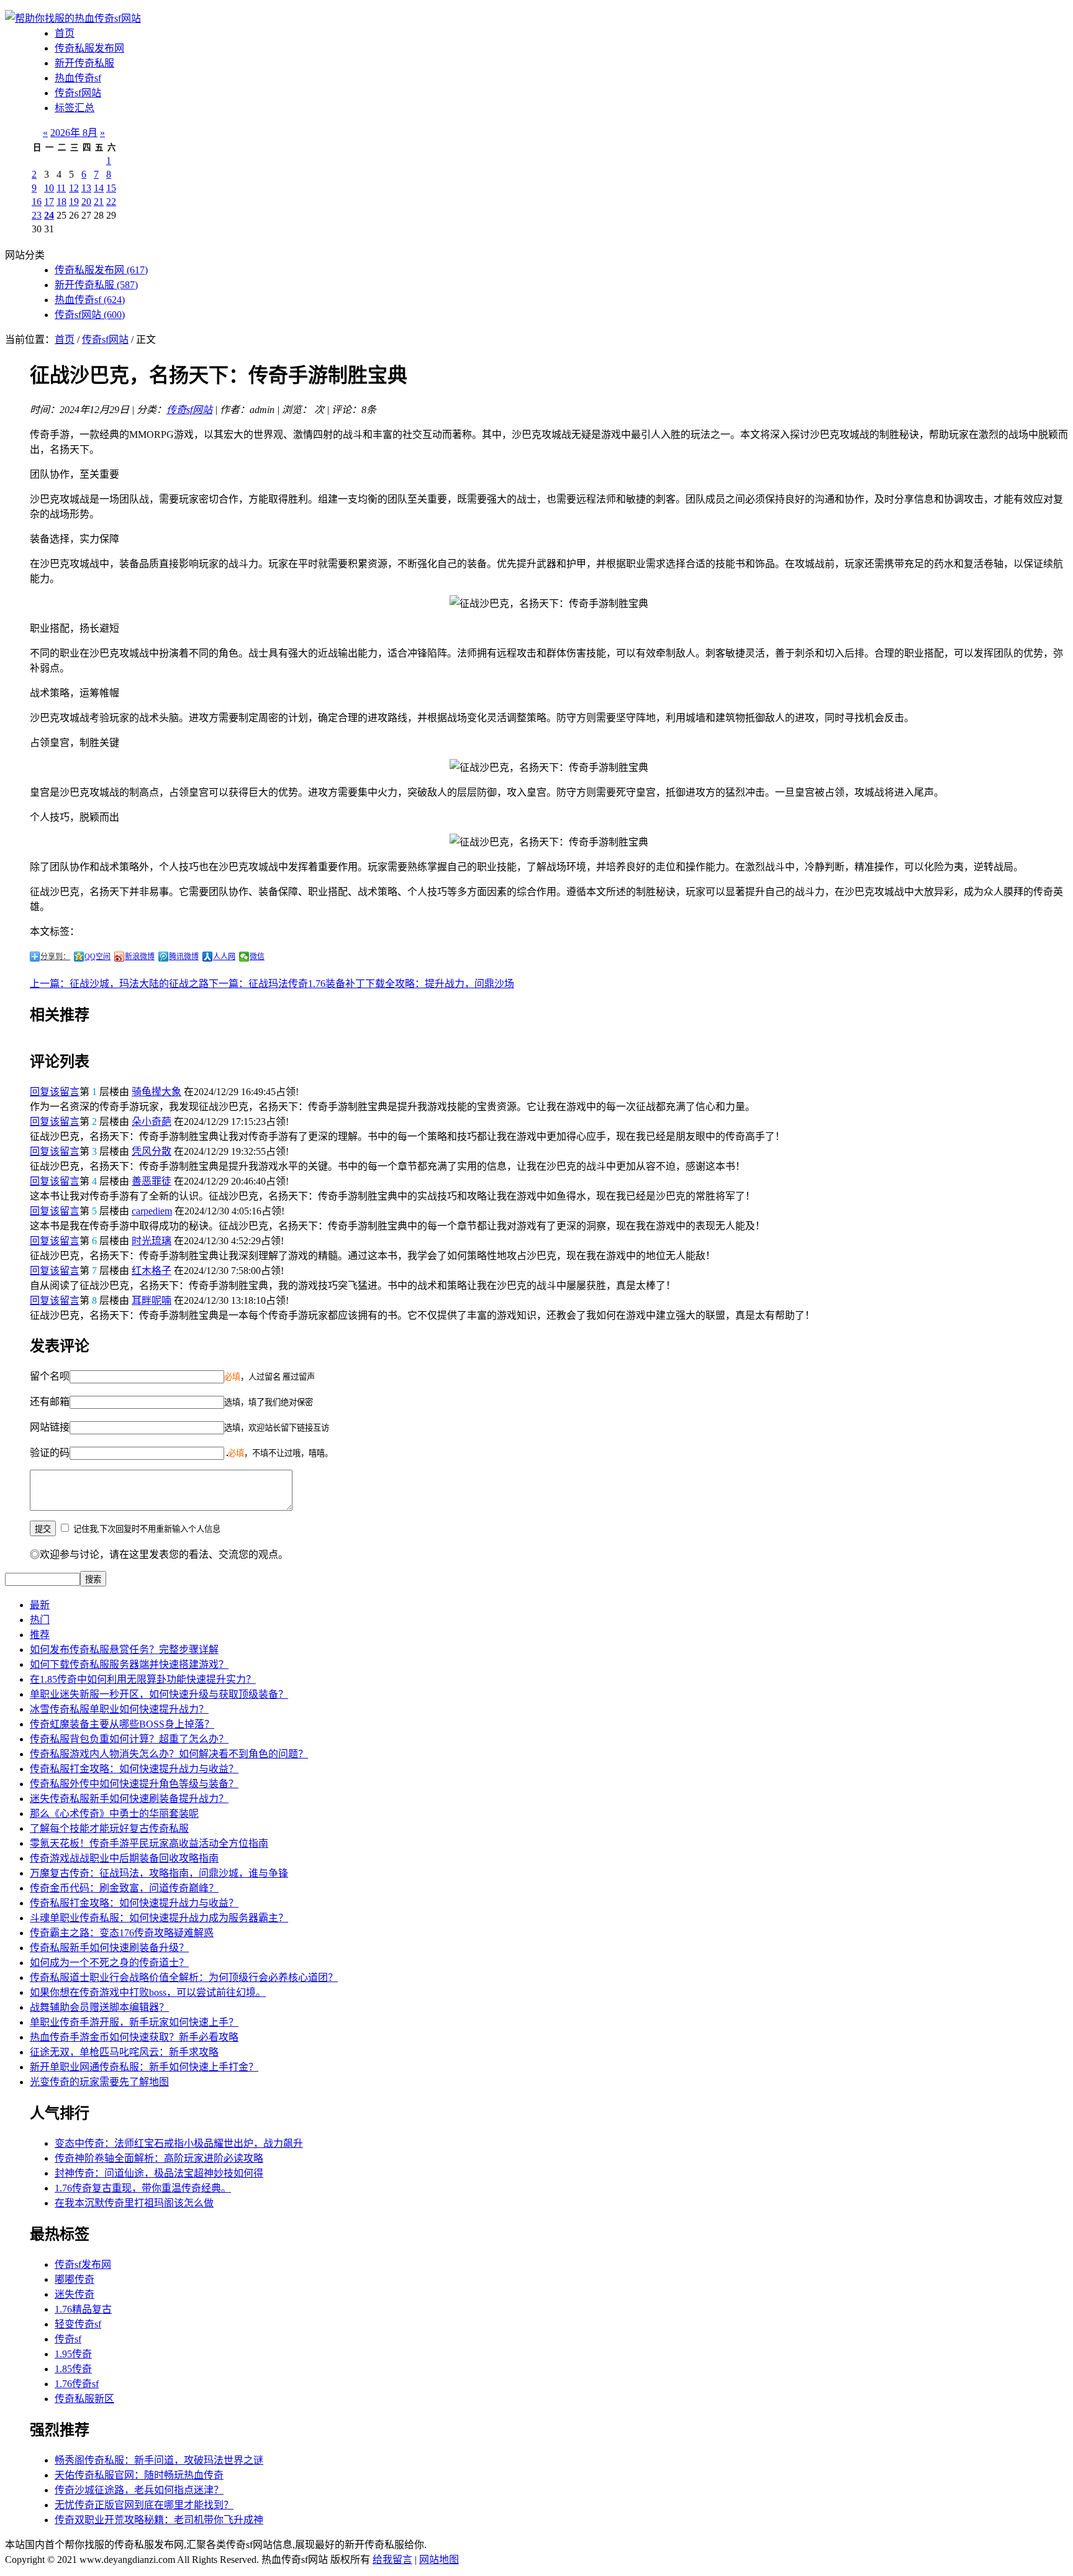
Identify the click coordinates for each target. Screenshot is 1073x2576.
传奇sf (68, 2339)
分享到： (55, 957)
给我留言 (392, 2560)
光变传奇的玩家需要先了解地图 (99, 2082)
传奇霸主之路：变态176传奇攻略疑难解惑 (122, 1933)
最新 (40, 1605)
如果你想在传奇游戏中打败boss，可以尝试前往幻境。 (148, 1992)
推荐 (40, 1635)
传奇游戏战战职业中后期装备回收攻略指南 (124, 1858)
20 (86, 202)
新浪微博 (140, 957)
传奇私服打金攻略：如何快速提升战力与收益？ (134, 1769)
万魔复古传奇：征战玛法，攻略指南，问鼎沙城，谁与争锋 (159, 1873)
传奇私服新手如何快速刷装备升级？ (109, 1948)
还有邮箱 (50, 1402)
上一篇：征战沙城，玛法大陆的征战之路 (119, 984)
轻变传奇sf (78, 2324)
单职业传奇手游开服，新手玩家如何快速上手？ (134, 2022)
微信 (257, 957)
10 (49, 188)
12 (74, 188)
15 (111, 188)
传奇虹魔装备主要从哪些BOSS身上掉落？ (122, 1724)
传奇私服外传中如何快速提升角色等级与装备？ (134, 1784)
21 (99, 202)
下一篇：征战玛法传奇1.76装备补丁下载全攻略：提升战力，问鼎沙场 (361, 984)
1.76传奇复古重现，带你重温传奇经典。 (143, 2188)
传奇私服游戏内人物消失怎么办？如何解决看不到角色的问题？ (169, 1754)
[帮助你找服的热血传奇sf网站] (73, 18)
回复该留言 (55, 1092)
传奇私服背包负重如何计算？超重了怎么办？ (129, 1739)
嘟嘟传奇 (75, 2279)
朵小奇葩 (152, 1122)
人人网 (224, 957)
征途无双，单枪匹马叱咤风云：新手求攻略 (124, 2052)
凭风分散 (152, 1151)
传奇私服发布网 (89, 48)
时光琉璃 (152, 1241)
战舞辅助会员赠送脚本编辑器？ (99, 2007)
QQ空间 (97, 957)
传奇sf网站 (78, 93)
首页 (65, 33)
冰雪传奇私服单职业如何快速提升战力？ (119, 1709)
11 (61, 188)
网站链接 (50, 1427)
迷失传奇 (75, 2294)
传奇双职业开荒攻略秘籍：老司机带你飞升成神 (159, 2520)
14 (99, 188)
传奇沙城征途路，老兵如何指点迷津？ (139, 2490)
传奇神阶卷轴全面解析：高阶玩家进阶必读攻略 (159, 2158)
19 (74, 202)
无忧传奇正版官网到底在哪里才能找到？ (144, 2505)
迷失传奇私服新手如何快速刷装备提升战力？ (129, 1799)
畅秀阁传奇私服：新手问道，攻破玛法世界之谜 (159, 2460)
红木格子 (152, 1271)
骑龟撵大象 (156, 1092)
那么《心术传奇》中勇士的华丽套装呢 (114, 1814)
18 (61, 202)
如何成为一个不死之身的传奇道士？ (109, 1963)
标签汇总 (75, 108)
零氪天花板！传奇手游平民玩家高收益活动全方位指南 (149, 1843)
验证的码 (50, 1453)
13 (86, 188)
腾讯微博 (184, 957)
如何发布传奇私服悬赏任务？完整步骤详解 (124, 1650)
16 (37, 202)
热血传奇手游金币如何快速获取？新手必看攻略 (134, 2037)
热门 (40, 1620)
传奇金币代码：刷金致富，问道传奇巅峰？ (124, 1888)
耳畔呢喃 (152, 1300)
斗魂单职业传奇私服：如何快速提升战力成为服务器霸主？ (159, 1918)
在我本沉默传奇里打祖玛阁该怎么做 (134, 2203)
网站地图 (439, 2560)
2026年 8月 (74, 133)
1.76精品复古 (83, 2309)
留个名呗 (50, 1376)
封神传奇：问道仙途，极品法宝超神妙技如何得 (159, 2173)
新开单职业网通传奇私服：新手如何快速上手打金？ (144, 2067)
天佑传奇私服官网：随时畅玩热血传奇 (139, 2475)
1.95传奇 (73, 2354)
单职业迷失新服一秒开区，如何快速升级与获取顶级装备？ (159, 1694)
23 (37, 215)
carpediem (152, 1211)
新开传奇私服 (84, 63)
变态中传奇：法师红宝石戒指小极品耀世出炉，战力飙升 (179, 2143)
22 (111, 202)
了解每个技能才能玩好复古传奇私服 (109, 1828)
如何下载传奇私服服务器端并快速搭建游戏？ (129, 1664)
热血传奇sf (78, 78)
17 (49, 202)
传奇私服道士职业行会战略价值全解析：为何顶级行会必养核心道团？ (184, 1978)
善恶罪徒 (152, 1181)
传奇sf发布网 (83, 2264)
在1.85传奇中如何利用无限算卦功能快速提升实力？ (143, 1679)
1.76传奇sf (77, 2384)
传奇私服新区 (84, 2399)
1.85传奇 (73, 2369)
